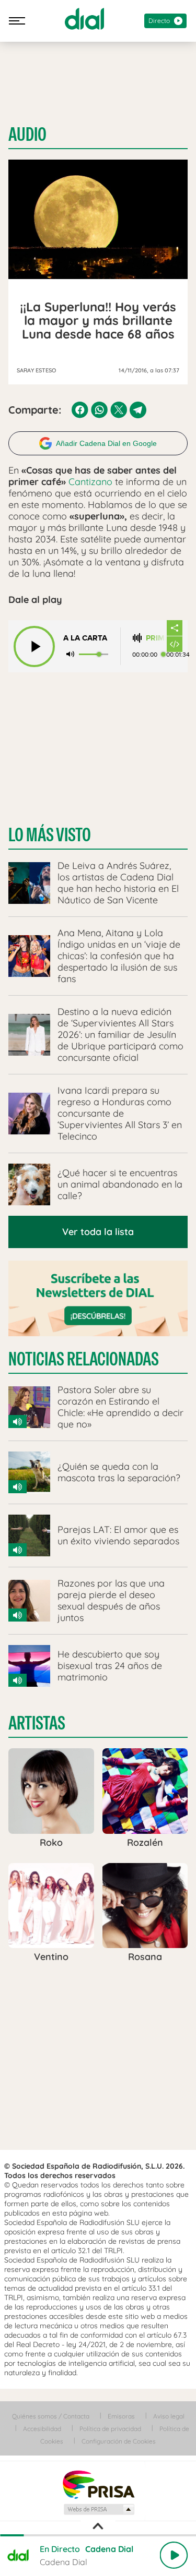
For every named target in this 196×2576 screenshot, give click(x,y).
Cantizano (90, 482)
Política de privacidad (110, 2429)
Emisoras (121, 2416)
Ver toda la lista (98, 1232)
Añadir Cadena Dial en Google (106, 443)
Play (174, 2555)
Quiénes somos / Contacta (51, 2416)
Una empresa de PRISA (98, 2484)
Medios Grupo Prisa (99, 2509)
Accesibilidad (42, 2429)
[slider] (98, 2535)
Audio (27, 135)
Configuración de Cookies (119, 2441)
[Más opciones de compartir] (175, 628)
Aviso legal (169, 2416)
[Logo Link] (84, 19)
